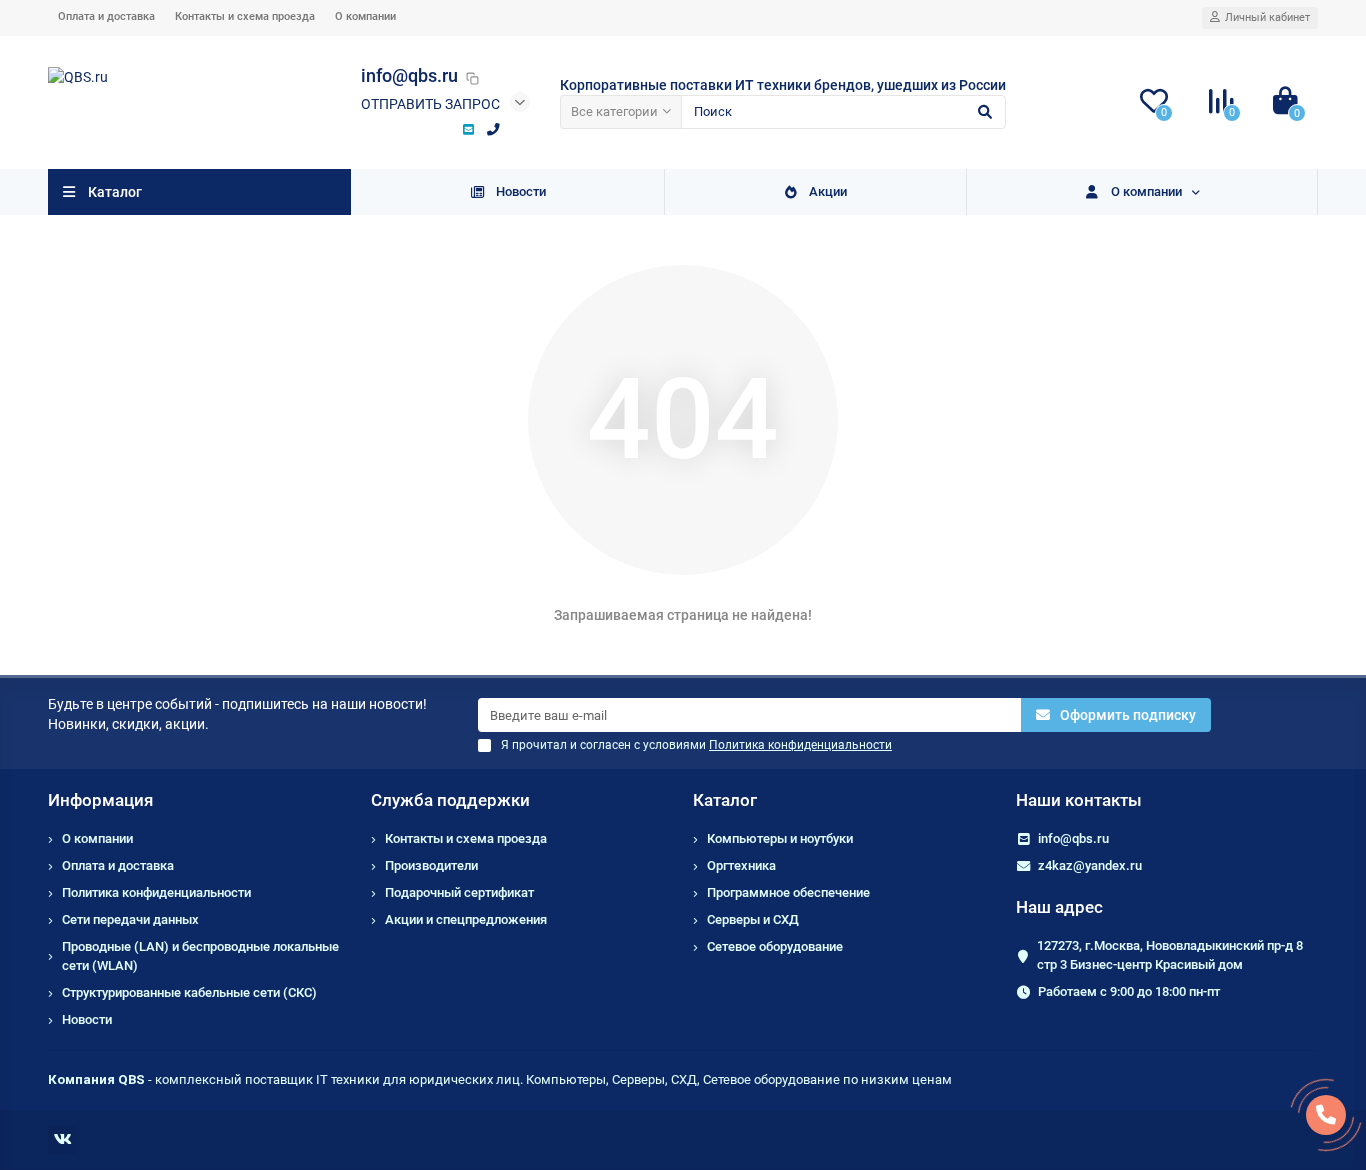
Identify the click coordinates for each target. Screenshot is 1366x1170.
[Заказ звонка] (1326, 1115)
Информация (100, 800)
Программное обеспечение (788, 892)
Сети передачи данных (130, 919)
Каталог (725, 800)
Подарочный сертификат (459, 892)
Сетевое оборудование (775, 946)
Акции (828, 191)
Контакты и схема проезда (245, 16)
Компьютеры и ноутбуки (780, 838)
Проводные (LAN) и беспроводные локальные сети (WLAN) (200, 956)
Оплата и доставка (106, 16)
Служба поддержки (450, 800)
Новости (521, 191)
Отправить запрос (430, 104)
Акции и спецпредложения (466, 919)
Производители (431, 865)
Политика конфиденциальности (156, 892)
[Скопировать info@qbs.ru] (473, 78)
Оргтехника (741, 865)
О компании (365, 16)
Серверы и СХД (753, 919)
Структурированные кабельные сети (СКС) (189, 992)
